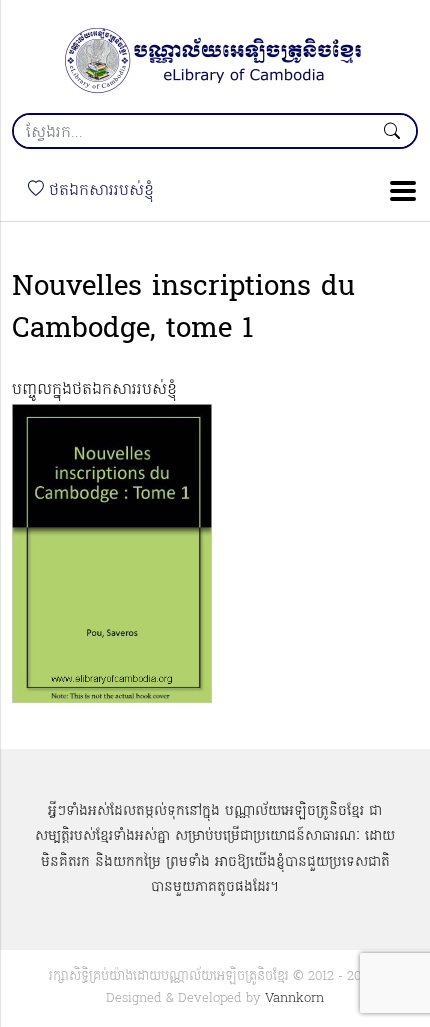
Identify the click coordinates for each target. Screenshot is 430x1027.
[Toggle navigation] (397, 191)
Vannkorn (294, 998)
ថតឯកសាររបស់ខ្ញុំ (99, 191)
